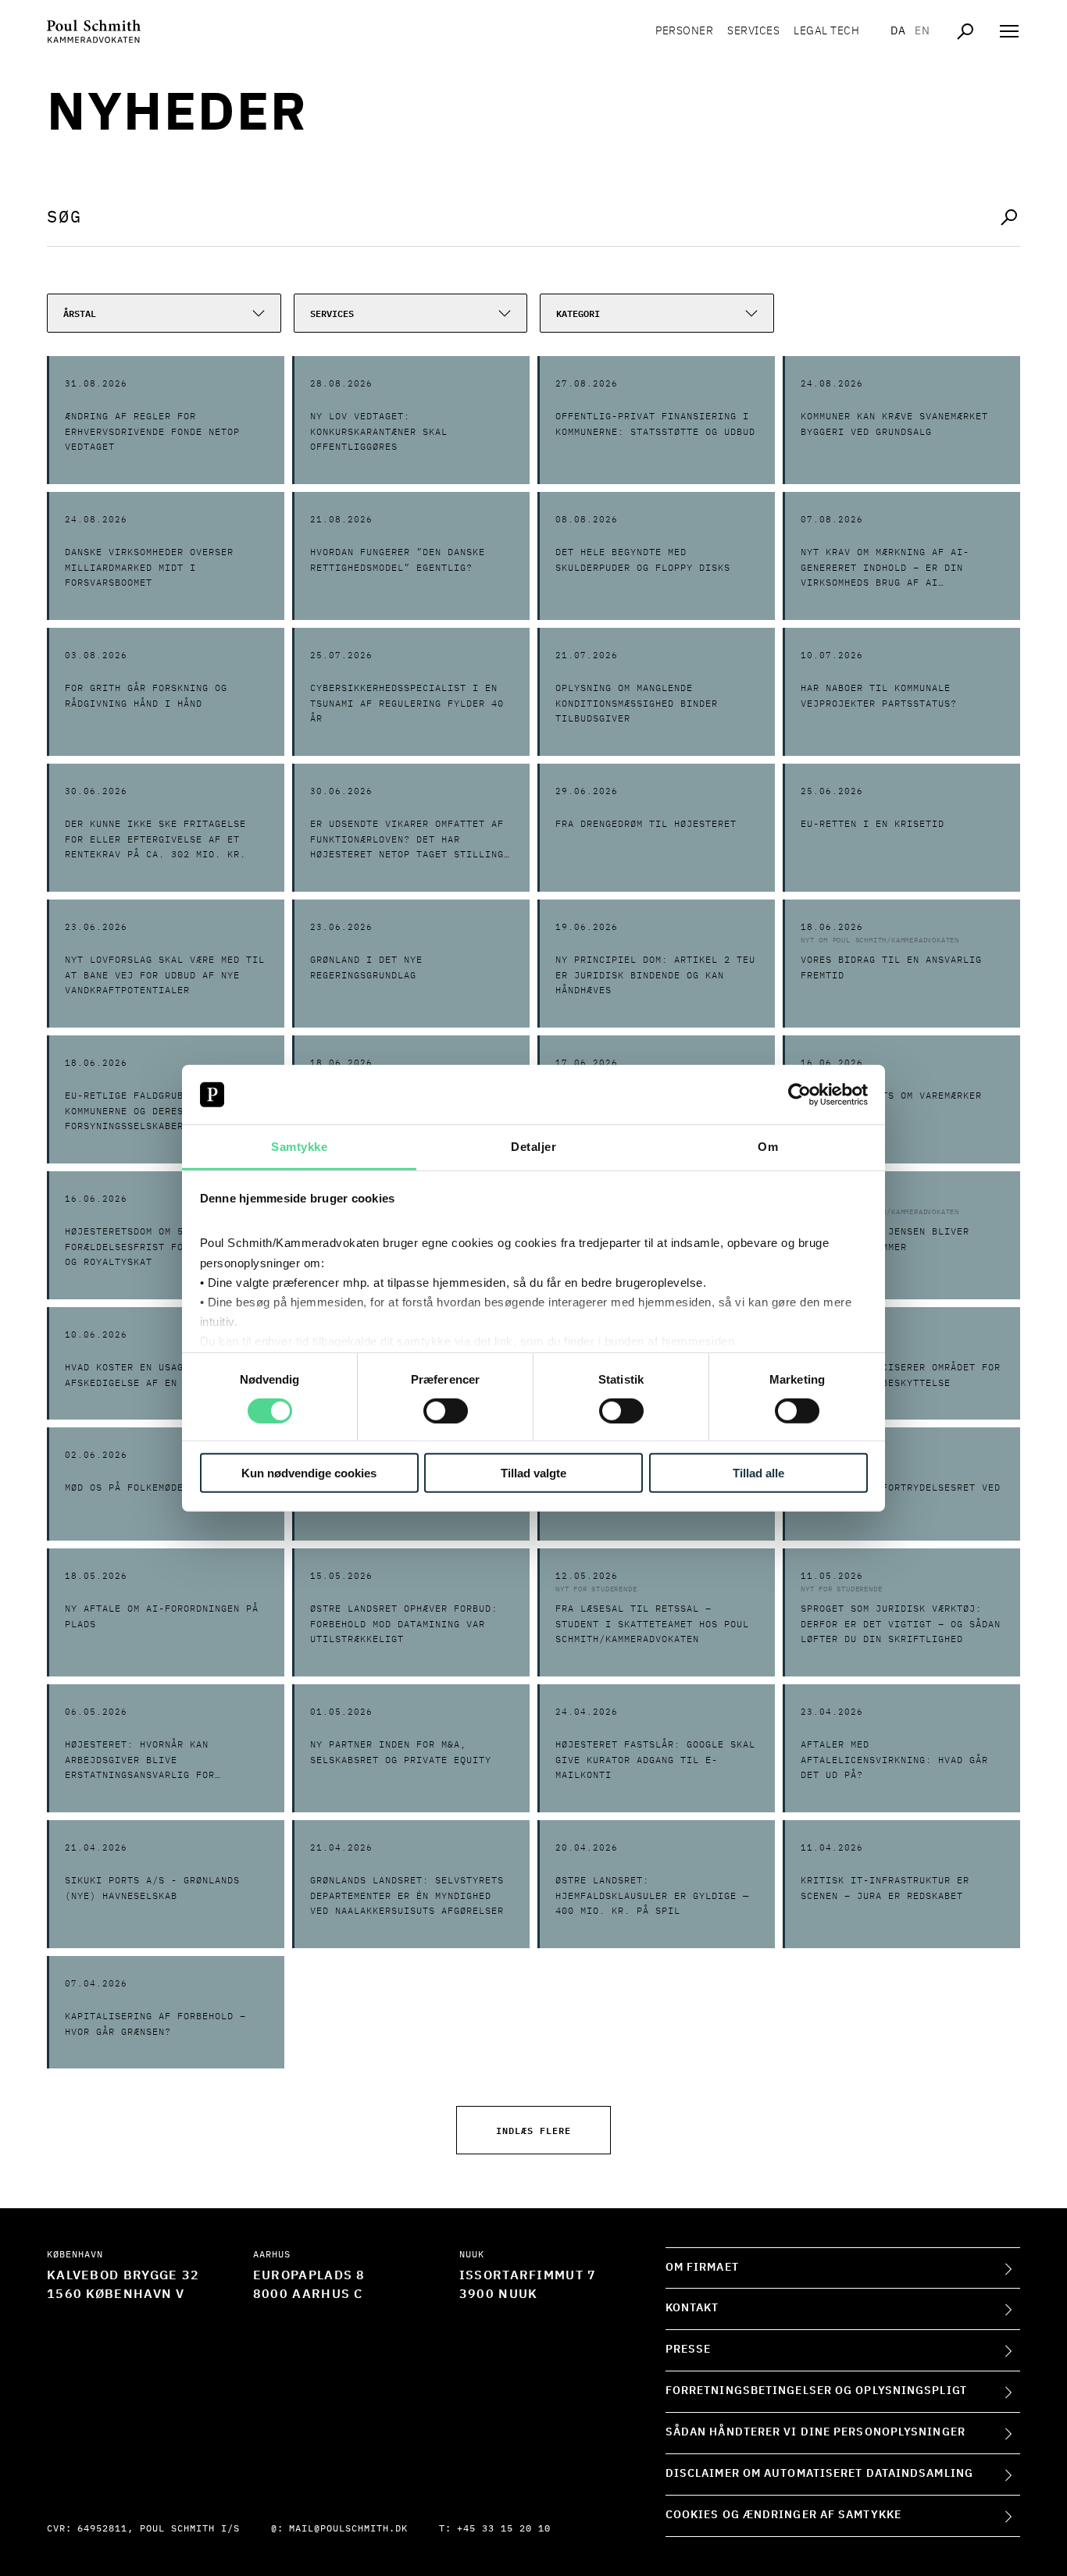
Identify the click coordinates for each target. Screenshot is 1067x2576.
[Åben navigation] (1009, 31)
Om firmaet (702, 2268)
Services (753, 31)
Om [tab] (768, 1147)
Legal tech (826, 31)
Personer (684, 31)
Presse (689, 2350)
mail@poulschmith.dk (348, 2529)
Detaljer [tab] (533, 1147)
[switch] (446, 1410)
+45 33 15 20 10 (504, 2529)
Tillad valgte (533, 1473)
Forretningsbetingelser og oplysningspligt (816, 2391)
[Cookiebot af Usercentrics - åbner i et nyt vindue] (799, 1095)
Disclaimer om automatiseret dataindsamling (819, 2474)
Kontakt (692, 2308)
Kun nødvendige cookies (309, 1473)
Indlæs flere (533, 2130)
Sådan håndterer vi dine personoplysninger (815, 2432)
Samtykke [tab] (299, 1147)
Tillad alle (758, 1473)
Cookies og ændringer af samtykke (783, 2515)
